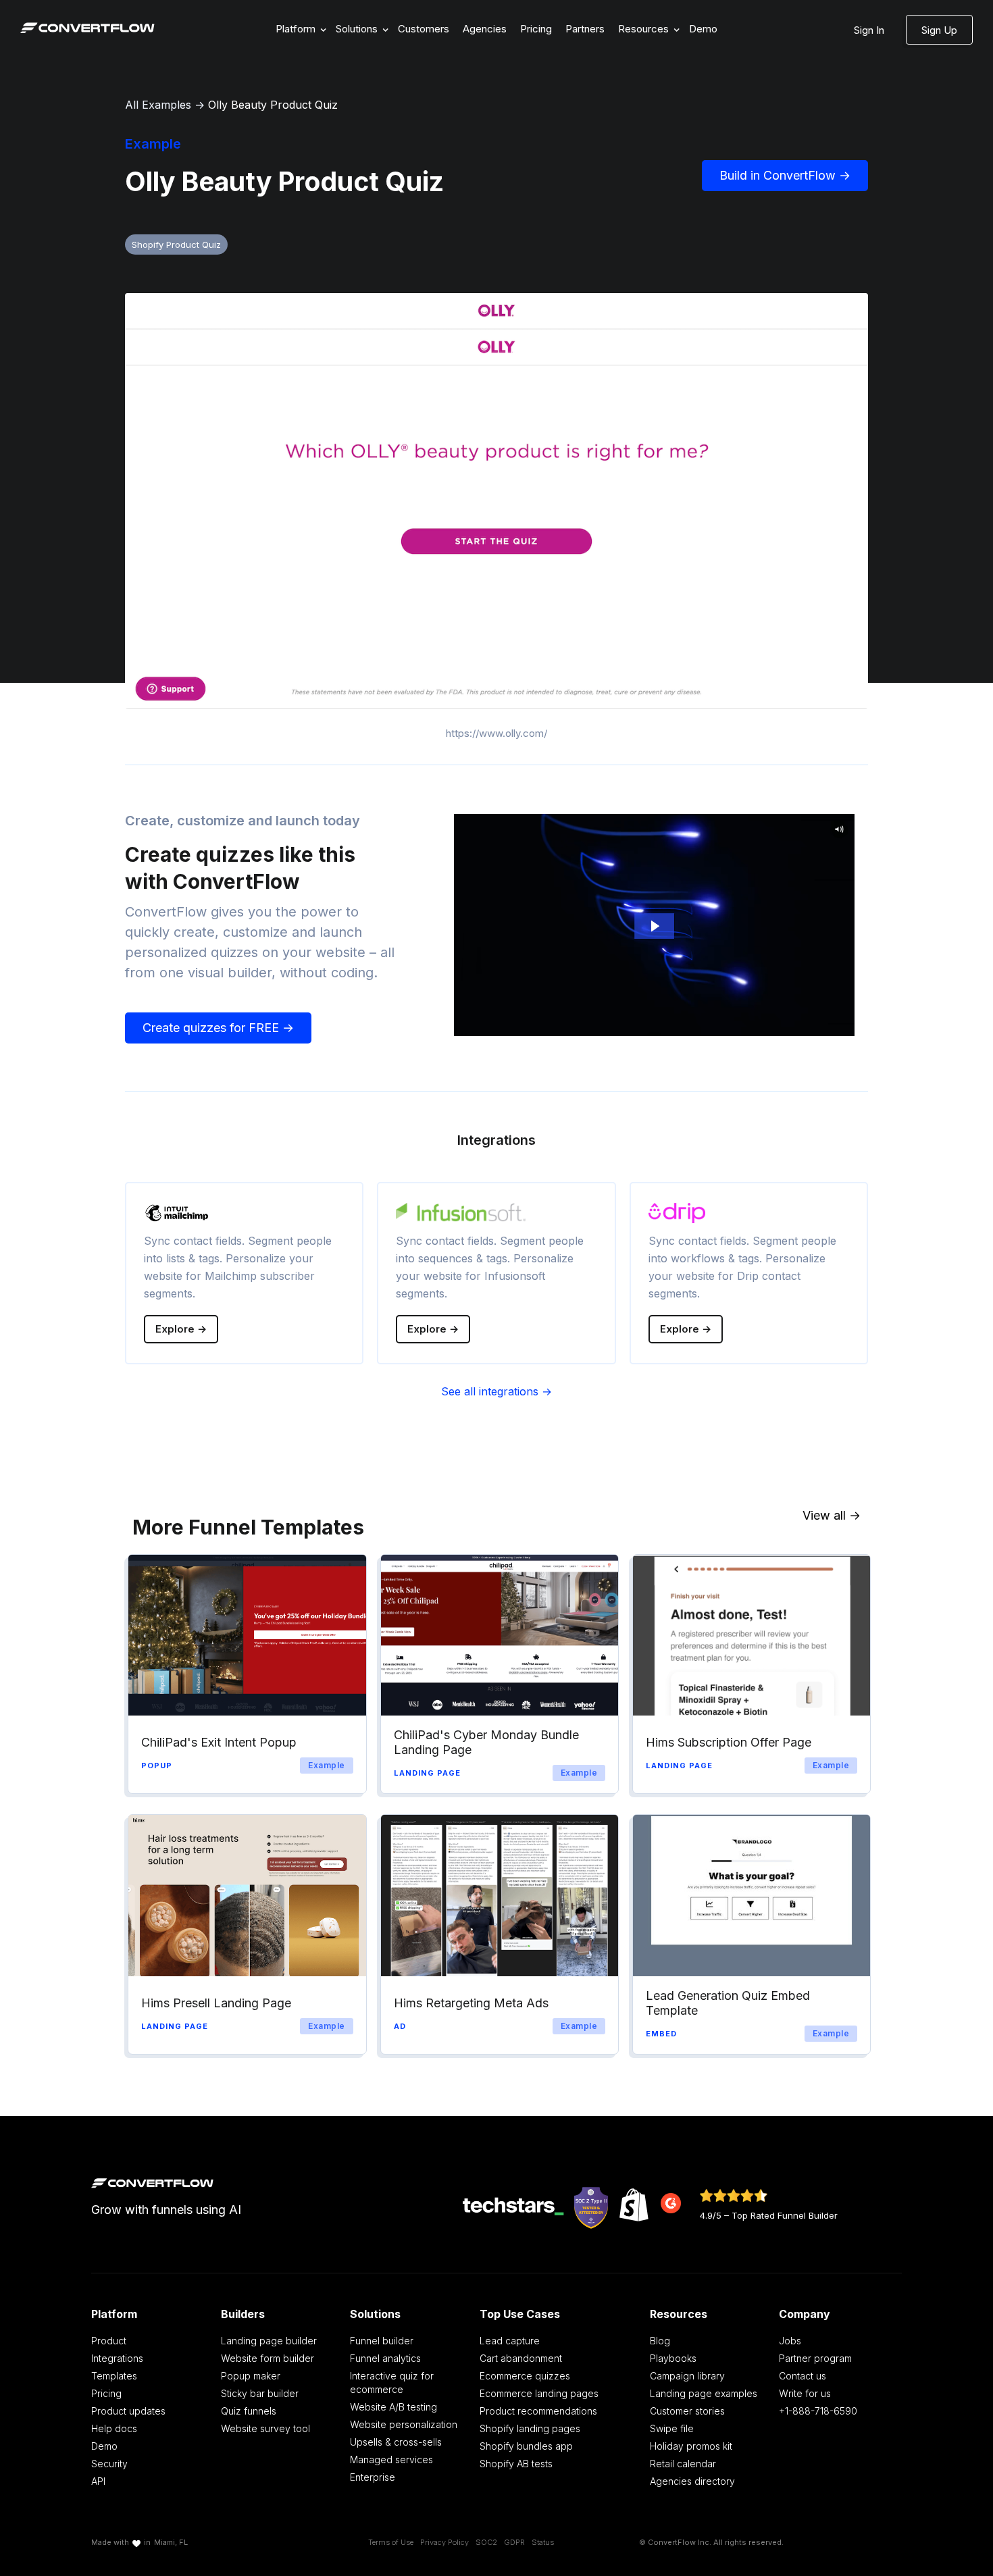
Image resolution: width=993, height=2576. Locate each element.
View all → (832, 1515)
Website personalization (404, 2424)
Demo (703, 29)
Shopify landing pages (530, 2428)
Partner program (815, 2358)
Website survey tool (265, 2428)
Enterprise (373, 2477)
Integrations (117, 2358)
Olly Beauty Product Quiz (273, 105)
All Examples (158, 105)
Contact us (803, 2376)
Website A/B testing (393, 2407)
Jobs (790, 2341)
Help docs (114, 2428)
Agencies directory (692, 2481)
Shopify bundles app (526, 2446)
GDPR (514, 2542)
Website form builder (268, 2358)
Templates (114, 2376)
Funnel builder (382, 2341)
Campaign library (687, 2376)
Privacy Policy (444, 2542)
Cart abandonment (521, 2358)
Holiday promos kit (691, 2446)
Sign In (869, 30)
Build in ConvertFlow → (785, 175)
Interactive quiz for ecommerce (392, 2382)
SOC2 (486, 2542)
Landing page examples (704, 2393)
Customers (424, 29)
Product (109, 2341)
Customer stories (687, 2411)
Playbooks (673, 2358)
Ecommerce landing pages (539, 2393)
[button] (299, 29)
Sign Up (939, 30)
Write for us (805, 2393)
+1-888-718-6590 (818, 2411)
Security (109, 2464)
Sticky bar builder (260, 2393)
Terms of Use (391, 2542)
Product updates (128, 2411)
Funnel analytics (385, 2358)
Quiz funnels (249, 2411)
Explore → (181, 1329)
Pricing (536, 29)
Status (543, 2542)
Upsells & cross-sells (396, 2442)
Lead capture (510, 2341)
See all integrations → (496, 1391)
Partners (585, 29)
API (98, 2481)
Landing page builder (269, 2341)
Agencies (485, 29)
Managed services (391, 2459)
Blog (660, 2341)
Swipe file (672, 2428)
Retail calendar (683, 2464)
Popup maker (251, 2376)
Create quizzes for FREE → (218, 1028)
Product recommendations (538, 2411)
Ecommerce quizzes (525, 2376)
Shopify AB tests (516, 2464)
